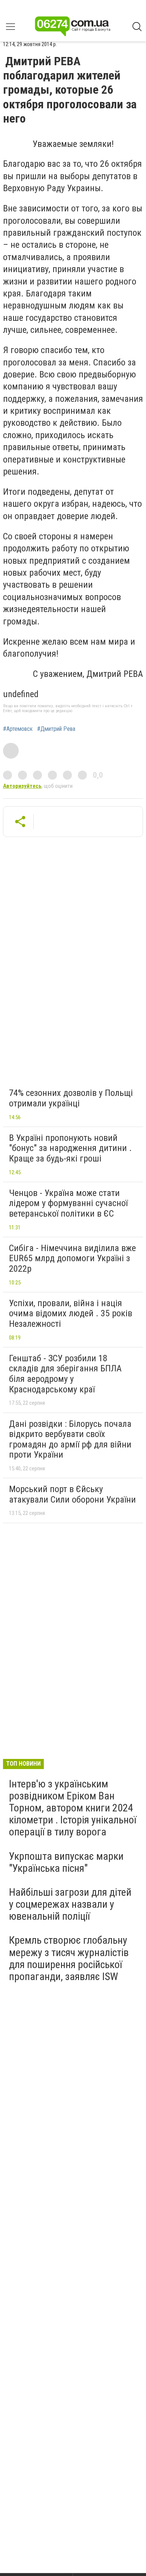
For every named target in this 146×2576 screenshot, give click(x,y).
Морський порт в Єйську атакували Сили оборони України (72, 1494)
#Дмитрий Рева (56, 729)
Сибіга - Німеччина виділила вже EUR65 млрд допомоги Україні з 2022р (72, 1258)
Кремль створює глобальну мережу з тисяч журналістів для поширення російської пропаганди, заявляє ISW (69, 1958)
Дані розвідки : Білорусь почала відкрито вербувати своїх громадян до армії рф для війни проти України (70, 1439)
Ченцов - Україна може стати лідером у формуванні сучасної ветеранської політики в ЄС (68, 1203)
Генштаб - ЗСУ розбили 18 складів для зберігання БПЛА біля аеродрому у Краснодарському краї (65, 1374)
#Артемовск (18, 729)
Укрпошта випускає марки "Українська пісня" (66, 1862)
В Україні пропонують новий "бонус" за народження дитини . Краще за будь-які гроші (70, 1148)
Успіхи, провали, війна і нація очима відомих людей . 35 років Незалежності (71, 1313)
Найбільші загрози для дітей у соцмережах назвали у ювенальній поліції (70, 1904)
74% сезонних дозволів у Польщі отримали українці (71, 1098)
